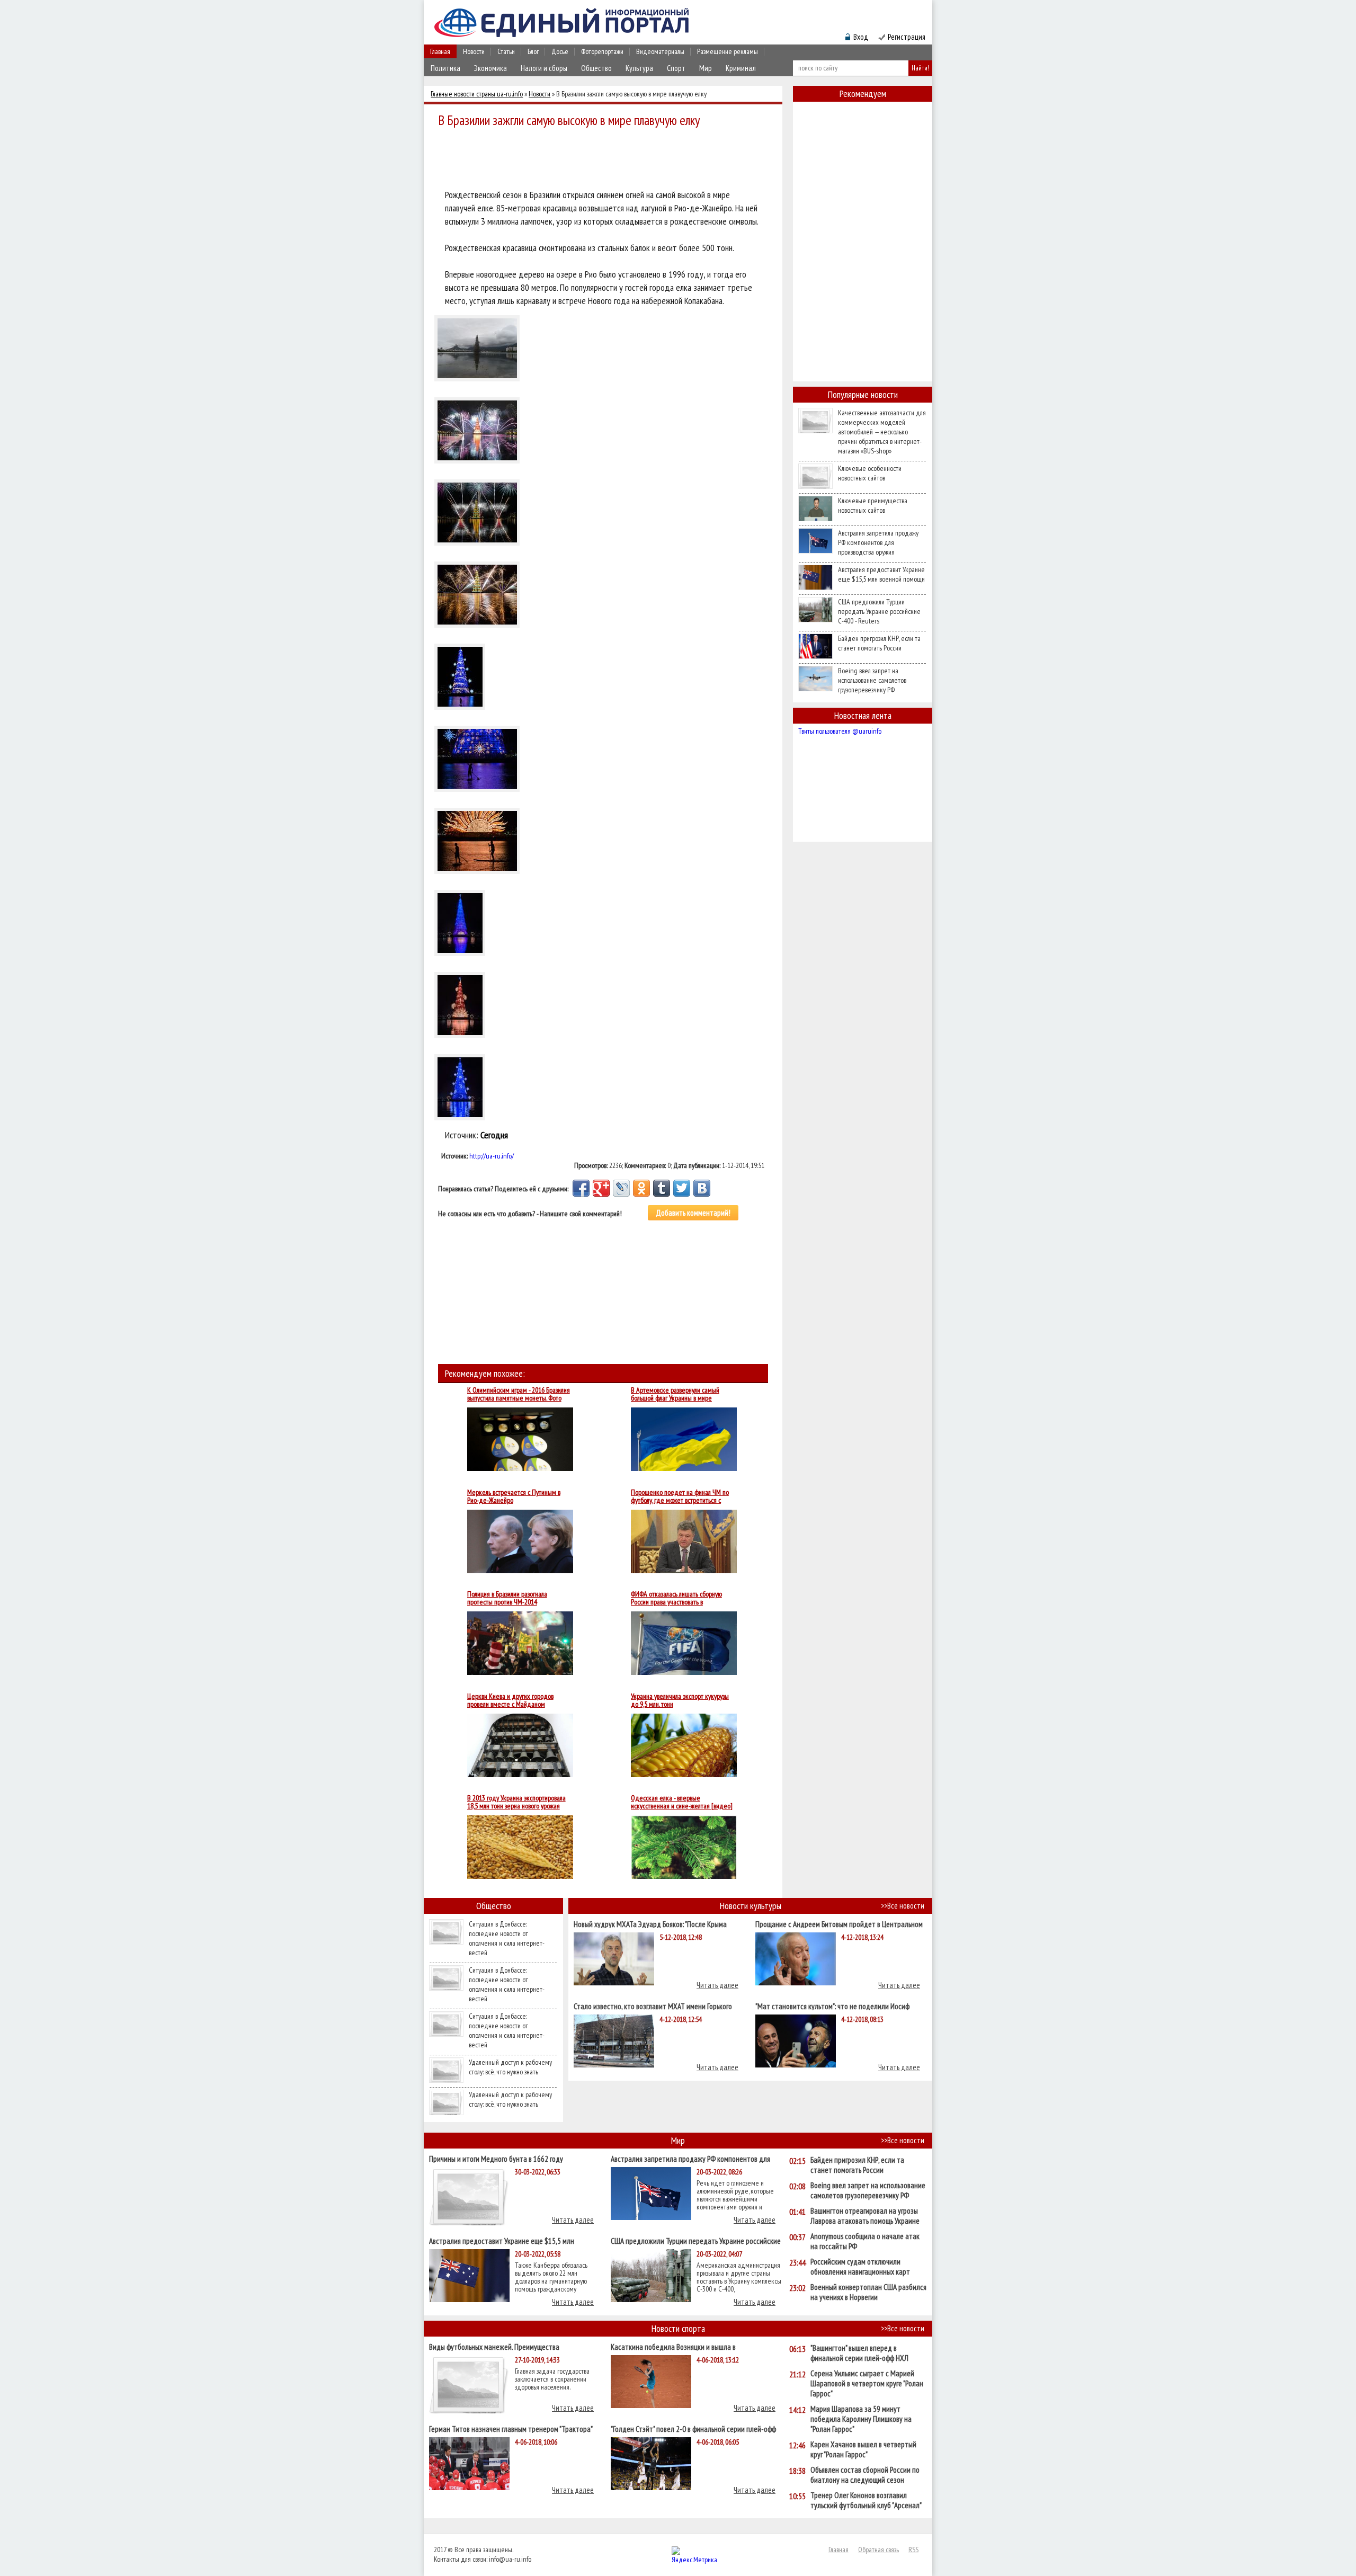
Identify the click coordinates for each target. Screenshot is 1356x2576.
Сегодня (494, 1135)
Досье (560, 51)
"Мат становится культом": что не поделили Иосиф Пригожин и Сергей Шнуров (832, 2006)
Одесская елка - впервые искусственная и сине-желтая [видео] (682, 1802)
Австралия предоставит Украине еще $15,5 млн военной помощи (881, 574)
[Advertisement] (606, 160)
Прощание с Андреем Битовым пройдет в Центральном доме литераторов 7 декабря (839, 1924)
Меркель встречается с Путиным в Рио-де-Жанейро (514, 1496)
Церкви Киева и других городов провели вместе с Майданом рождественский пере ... (510, 1700)
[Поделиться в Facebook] (581, 1188)
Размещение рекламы (728, 51)
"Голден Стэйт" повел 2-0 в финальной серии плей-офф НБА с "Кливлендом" (693, 2428)
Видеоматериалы (660, 51)
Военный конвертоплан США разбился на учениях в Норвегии (868, 2292)
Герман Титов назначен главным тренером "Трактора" (511, 2428)
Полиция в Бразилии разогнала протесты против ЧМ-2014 (507, 1598)
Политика (445, 68)
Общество (596, 68)
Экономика (490, 68)
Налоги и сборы (544, 68)
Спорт (676, 68)
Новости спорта (678, 2328)
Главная (440, 51)
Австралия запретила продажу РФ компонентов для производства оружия (878, 542)
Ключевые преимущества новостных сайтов (873, 505)
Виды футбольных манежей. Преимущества (494, 2346)
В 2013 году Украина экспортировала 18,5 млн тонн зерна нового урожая (516, 1802)
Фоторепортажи (602, 51)
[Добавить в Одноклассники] (641, 1188)
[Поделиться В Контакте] (702, 1188)
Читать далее (717, 1985)
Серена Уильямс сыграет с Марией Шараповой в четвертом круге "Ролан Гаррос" (867, 2383)
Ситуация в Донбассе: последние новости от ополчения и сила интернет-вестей (507, 1938)
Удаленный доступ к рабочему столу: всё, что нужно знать (510, 2067)
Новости (474, 51)
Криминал (741, 68)
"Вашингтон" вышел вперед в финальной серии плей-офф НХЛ (859, 2353)
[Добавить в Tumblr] (662, 1188)
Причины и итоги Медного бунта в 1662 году (496, 2158)
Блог (533, 51)
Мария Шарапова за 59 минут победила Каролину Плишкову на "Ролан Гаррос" (861, 2419)
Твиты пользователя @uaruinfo (840, 731)
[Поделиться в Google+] (601, 1188)
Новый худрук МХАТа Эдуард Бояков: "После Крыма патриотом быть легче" (650, 1924)
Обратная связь (878, 2550)
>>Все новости (903, 1906)
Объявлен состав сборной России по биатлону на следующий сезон (865, 2475)
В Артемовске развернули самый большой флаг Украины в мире (675, 1394)
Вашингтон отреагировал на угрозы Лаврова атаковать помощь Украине (865, 2216)
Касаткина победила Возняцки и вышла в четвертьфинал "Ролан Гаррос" (673, 2346)
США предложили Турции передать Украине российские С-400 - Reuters (879, 611)
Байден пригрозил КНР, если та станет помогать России (879, 643)
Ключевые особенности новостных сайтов (870, 473)
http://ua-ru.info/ (492, 1156)
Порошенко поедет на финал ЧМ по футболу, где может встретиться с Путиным (680, 1496)
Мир (706, 68)
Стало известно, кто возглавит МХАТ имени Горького (653, 2006)
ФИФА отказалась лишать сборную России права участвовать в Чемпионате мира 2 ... (676, 1598)
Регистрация (907, 37)
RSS (913, 2550)
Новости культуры (751, 1906)
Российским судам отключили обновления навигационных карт (860, 2267)
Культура (639, 68)
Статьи (506, 51)
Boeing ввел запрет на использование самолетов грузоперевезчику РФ (872, 680)
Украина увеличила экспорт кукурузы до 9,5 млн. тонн (680, 1700)
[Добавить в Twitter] (682, 1188)
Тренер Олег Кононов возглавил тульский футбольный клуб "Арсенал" (866, 2500)
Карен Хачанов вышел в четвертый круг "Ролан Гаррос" (863, 2449)
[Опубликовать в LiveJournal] (621, 1188)
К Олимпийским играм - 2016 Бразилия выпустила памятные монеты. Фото (519, 1394)
